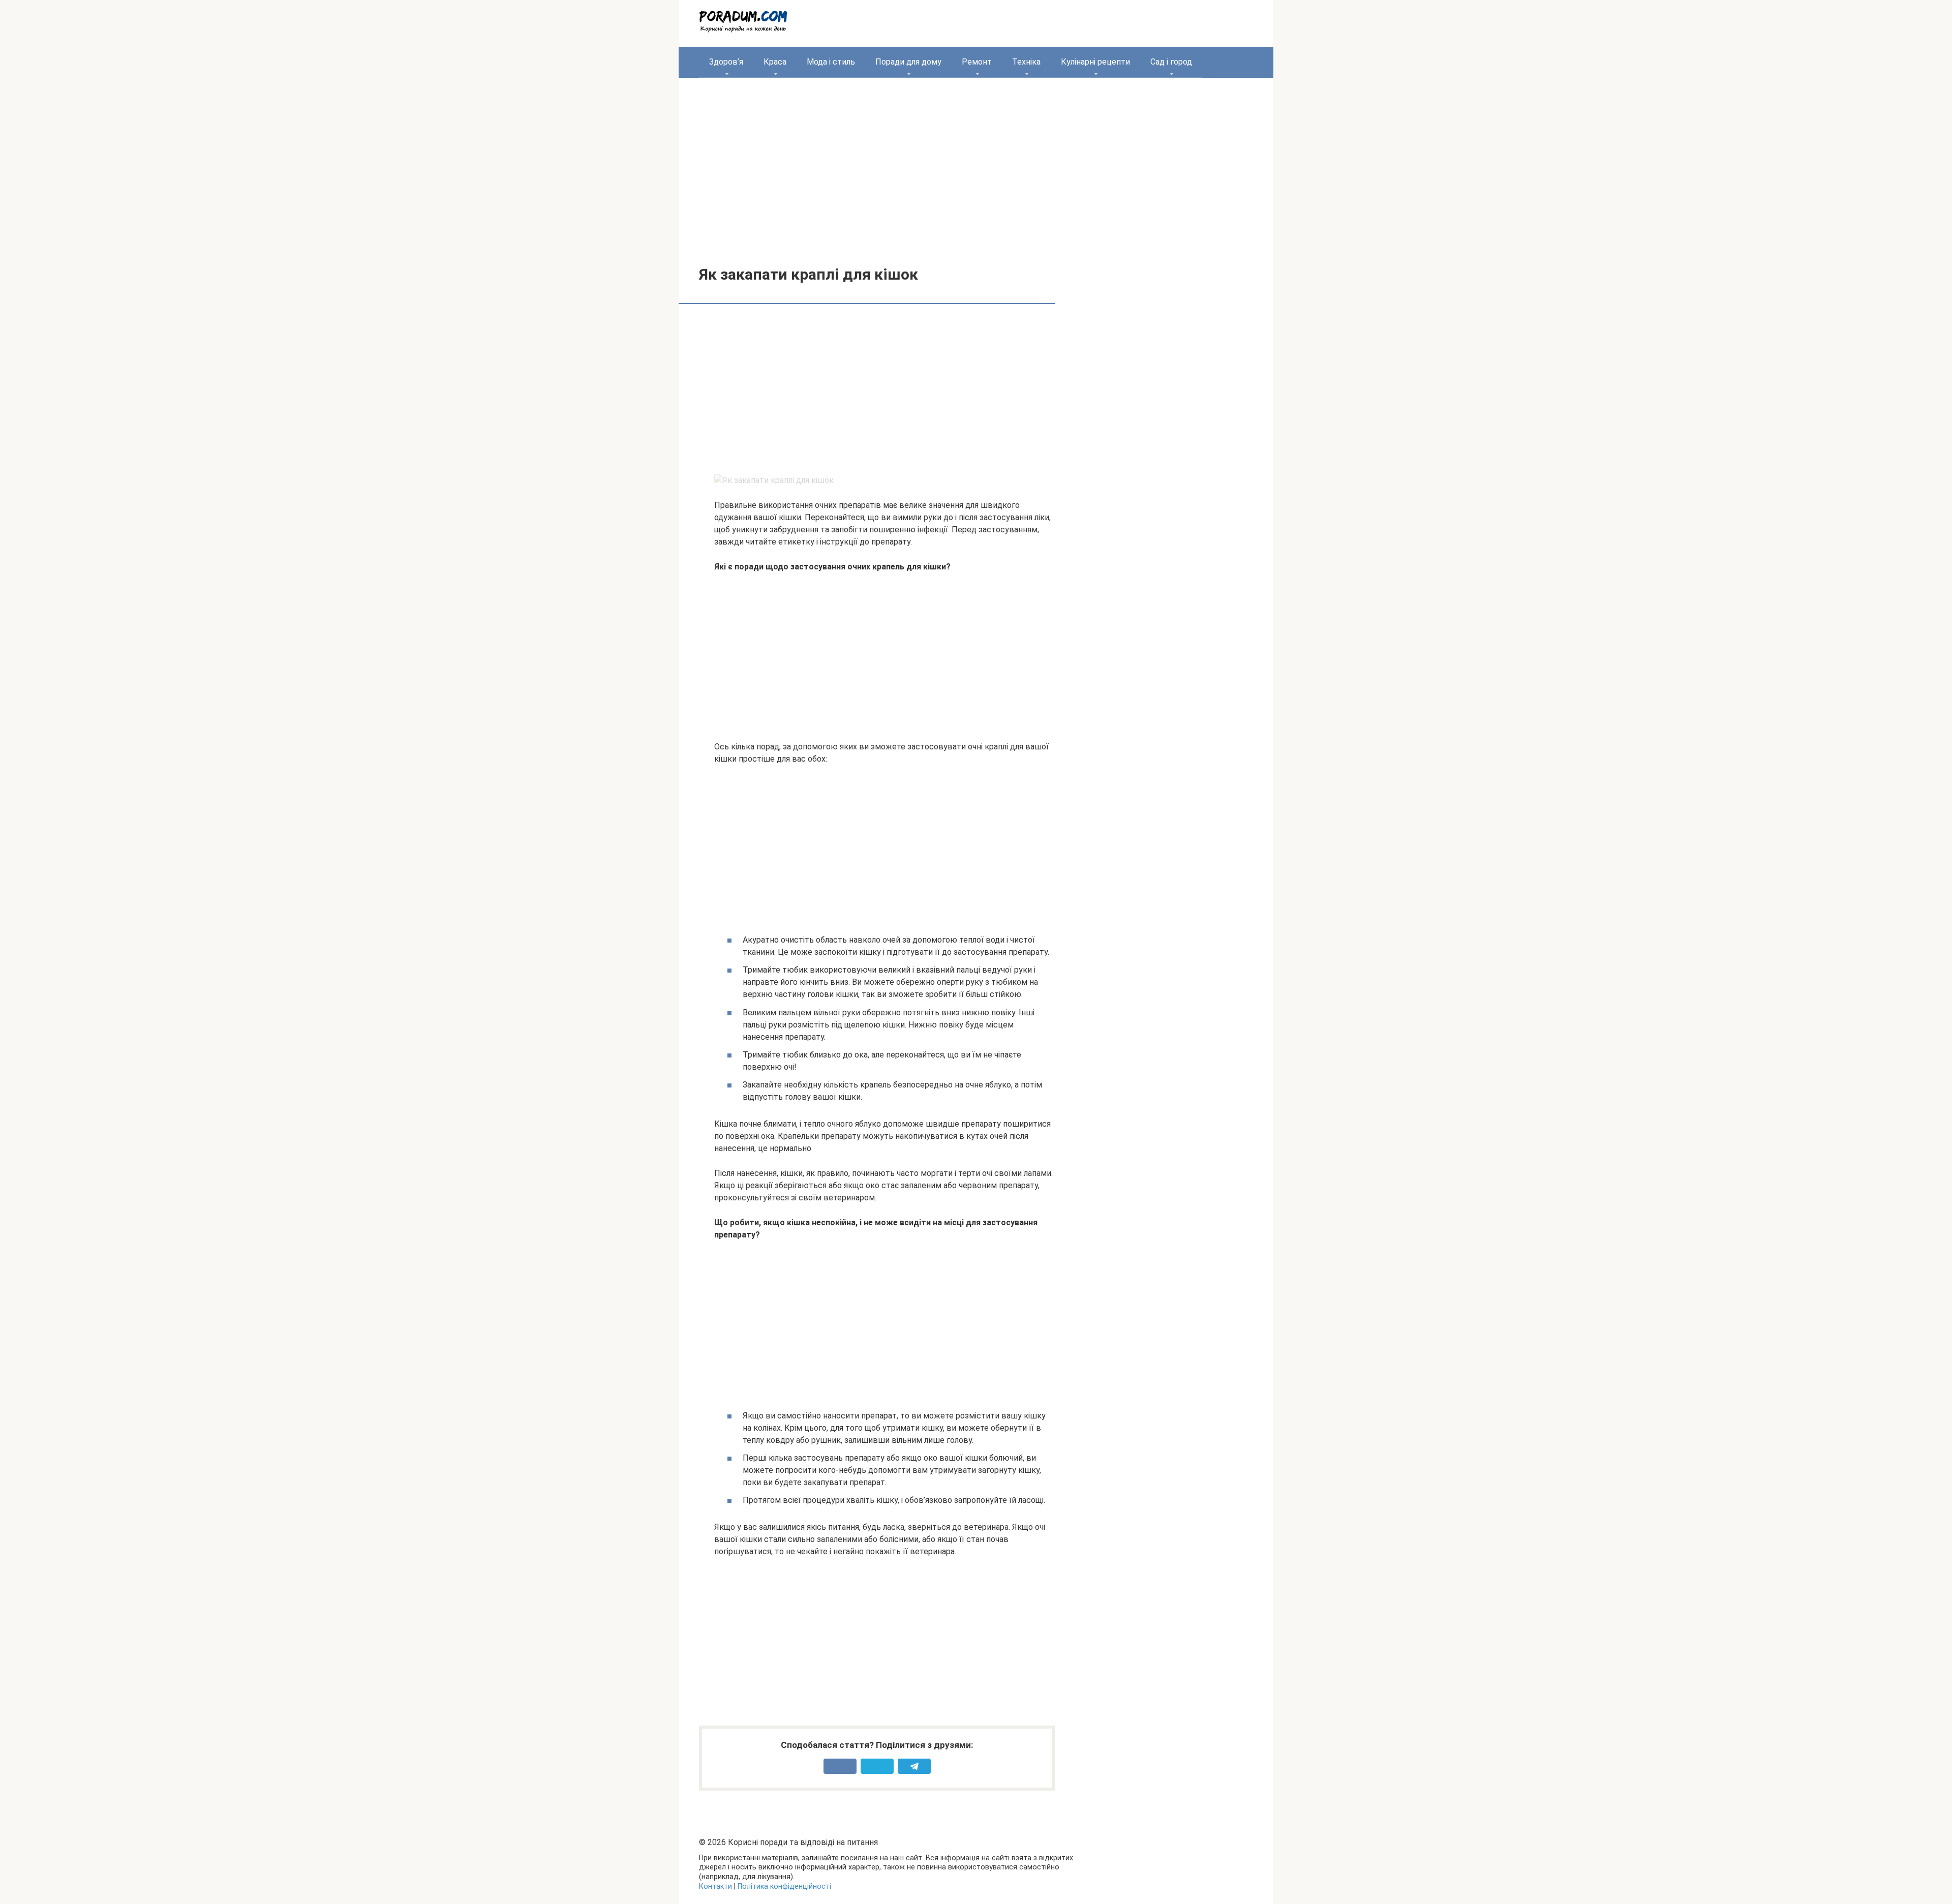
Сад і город (1171, 62)
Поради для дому (908, 62)
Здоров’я (726, 62)
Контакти (715, 1886)
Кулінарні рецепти (1095, 62)
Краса (775, 62)
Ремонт (977, 62)
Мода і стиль (831, 62)
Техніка (1026, 62)
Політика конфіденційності (784, 1886)
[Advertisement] (976, 164)
